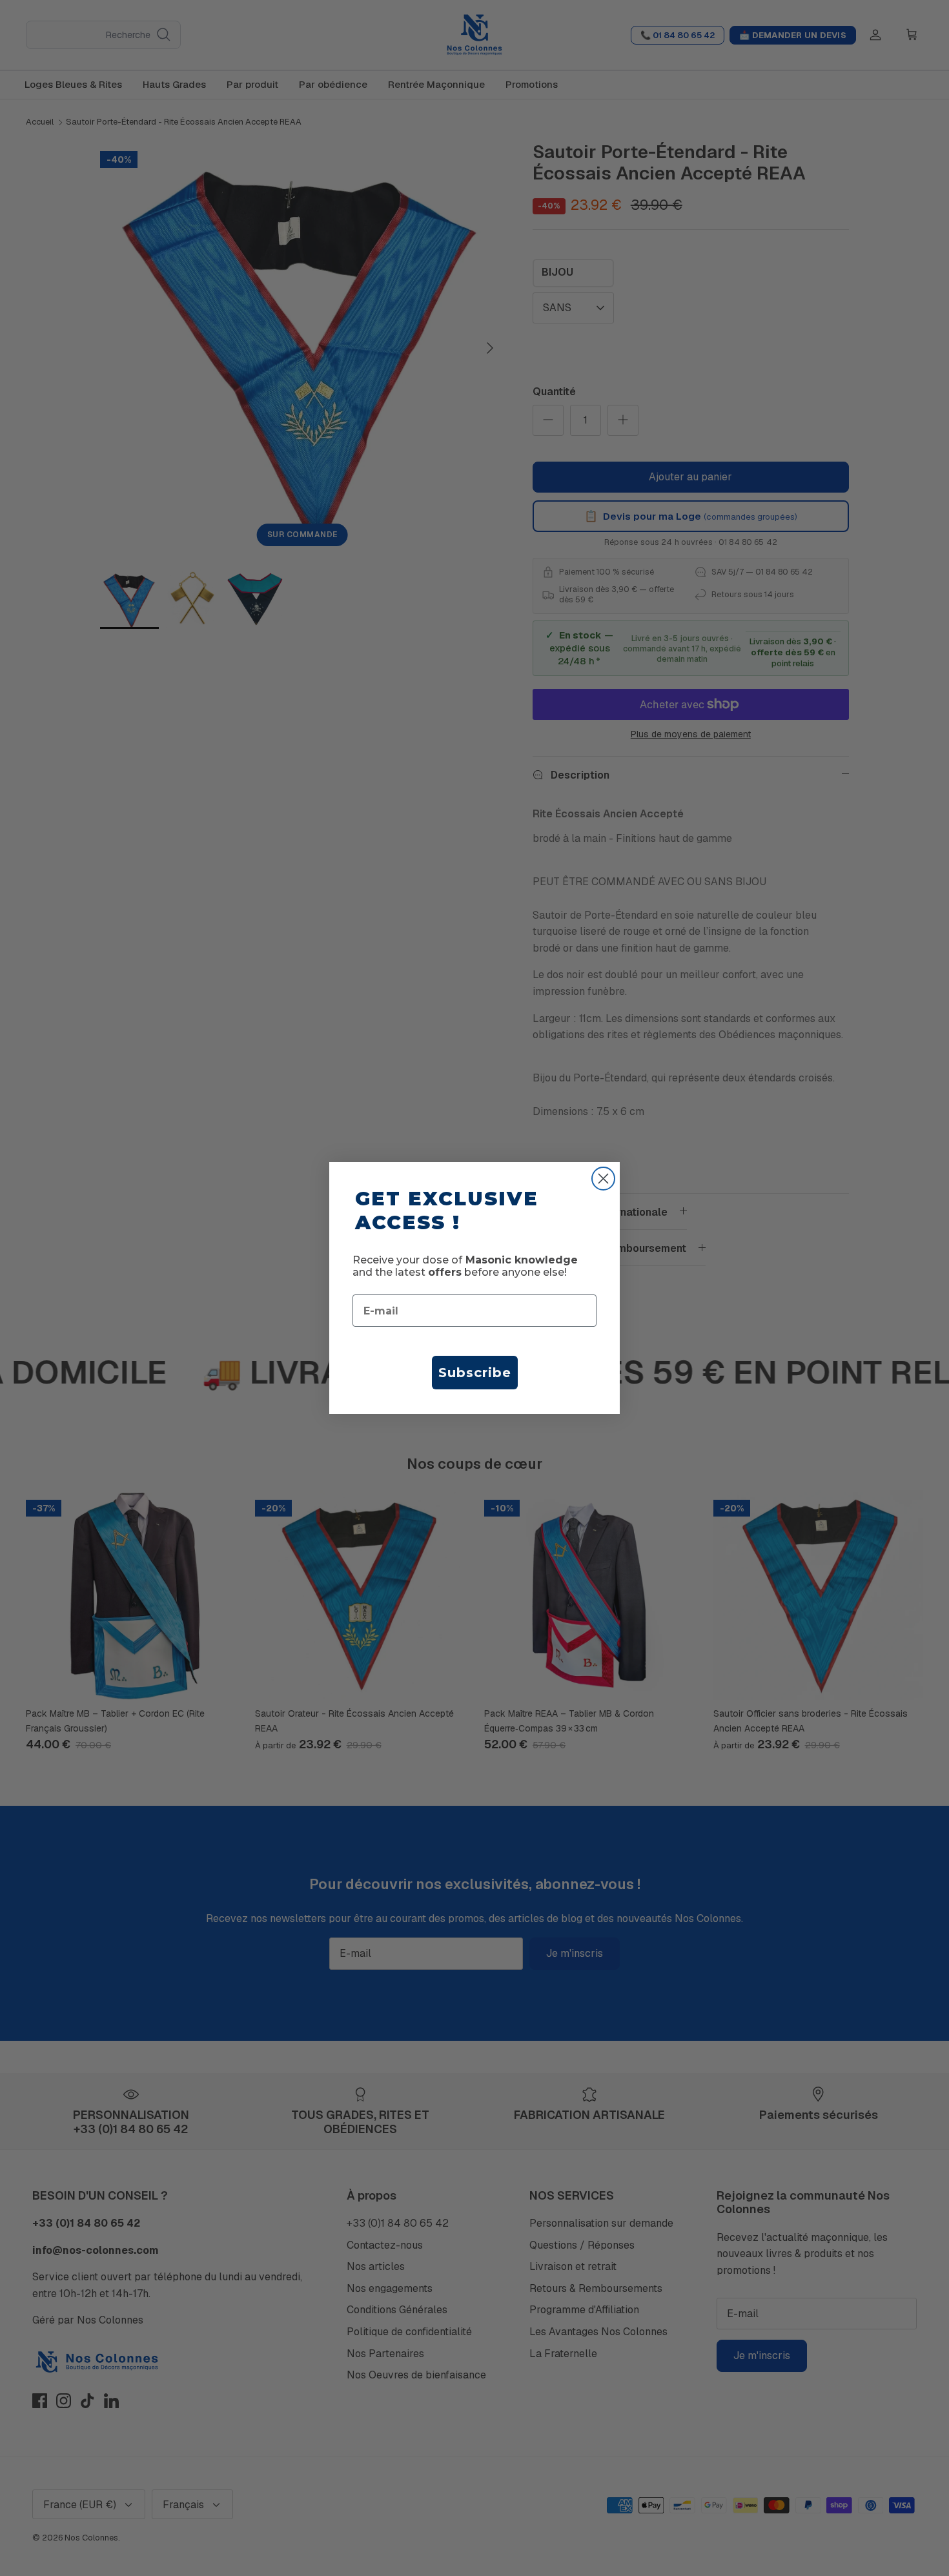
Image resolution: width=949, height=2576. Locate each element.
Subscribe (475, 1373)
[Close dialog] (603, 1179)
